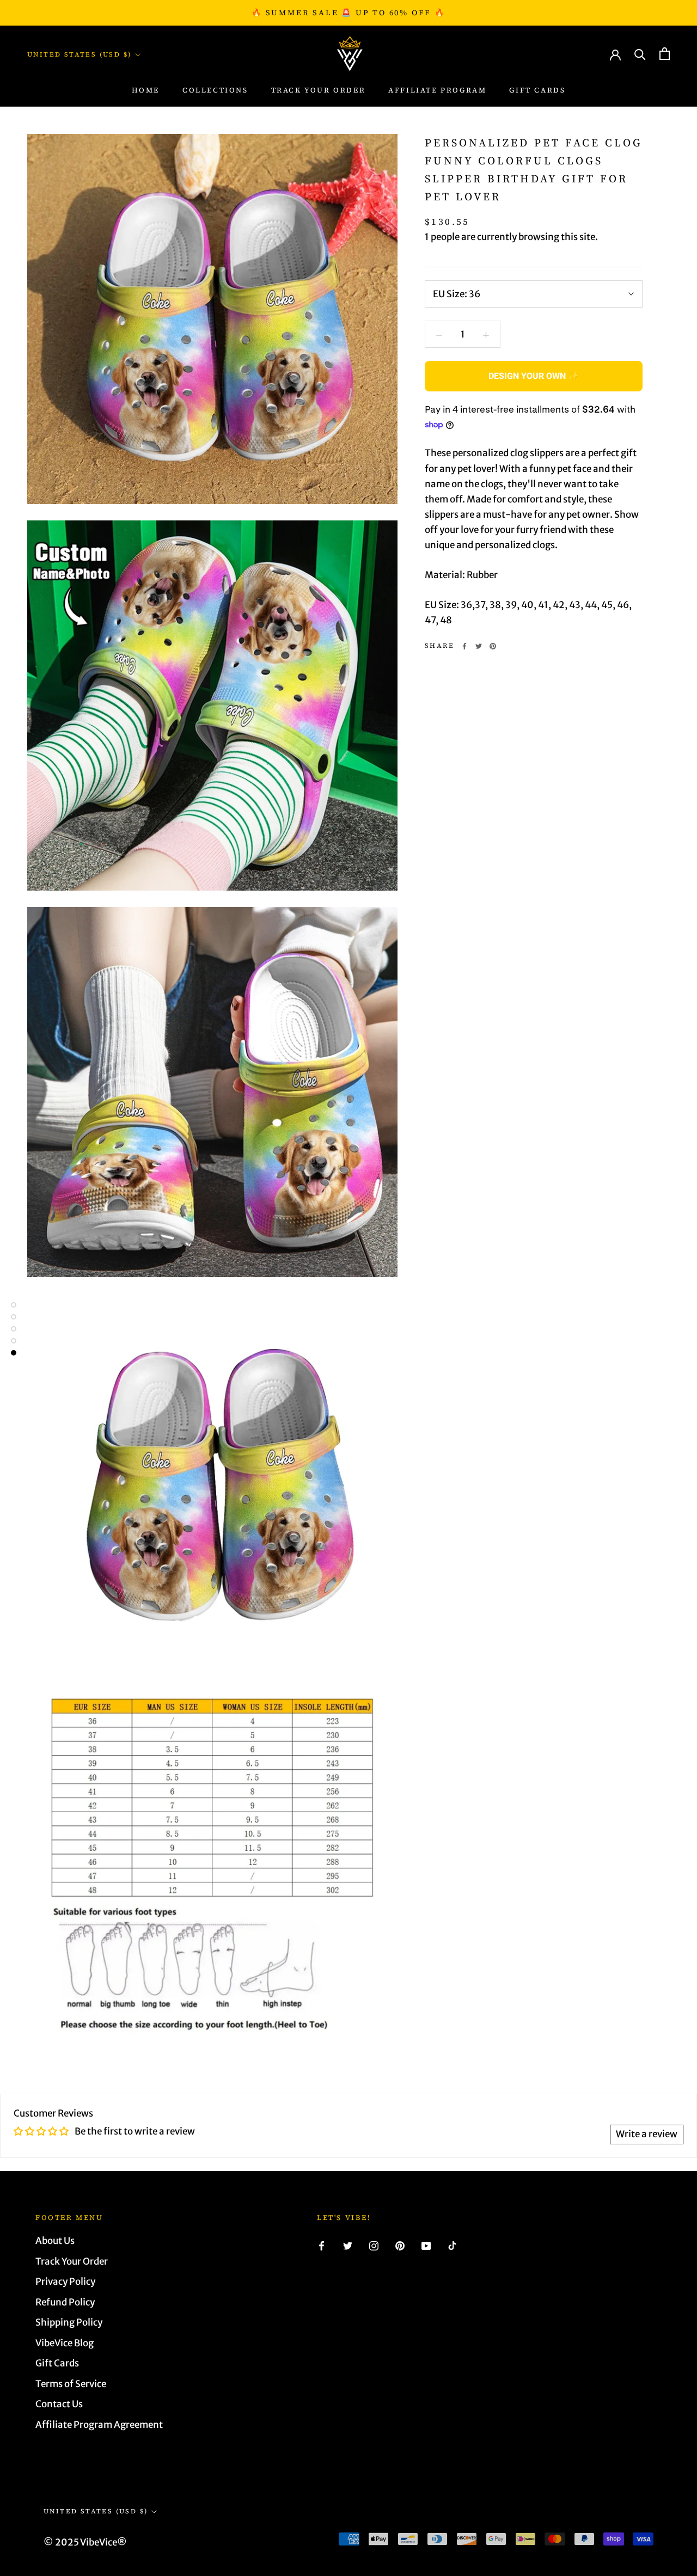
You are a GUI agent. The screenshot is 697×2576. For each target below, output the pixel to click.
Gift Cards (537, 90)
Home (146, 90)
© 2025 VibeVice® (85, 2542)
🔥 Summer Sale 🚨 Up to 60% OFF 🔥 (348, 13)
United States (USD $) (79, 54)
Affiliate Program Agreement (99, 2425)
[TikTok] (452, 2245)
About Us (55, 2241)
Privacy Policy (65, 2281)
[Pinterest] (493, 646)
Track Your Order (72, 2261)
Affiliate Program (437, 90)
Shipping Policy (69, 2322)
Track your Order (319, 90)
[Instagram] (374, 2245)
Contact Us (59, 2404)
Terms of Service (71, 2384)
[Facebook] (464, 646)
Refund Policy (65, 2302)
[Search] (640, 54)
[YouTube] (426, 2245)
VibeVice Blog (65, 2343)
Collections (215, 90)
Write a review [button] (647, 2134)
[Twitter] (479, 646)
